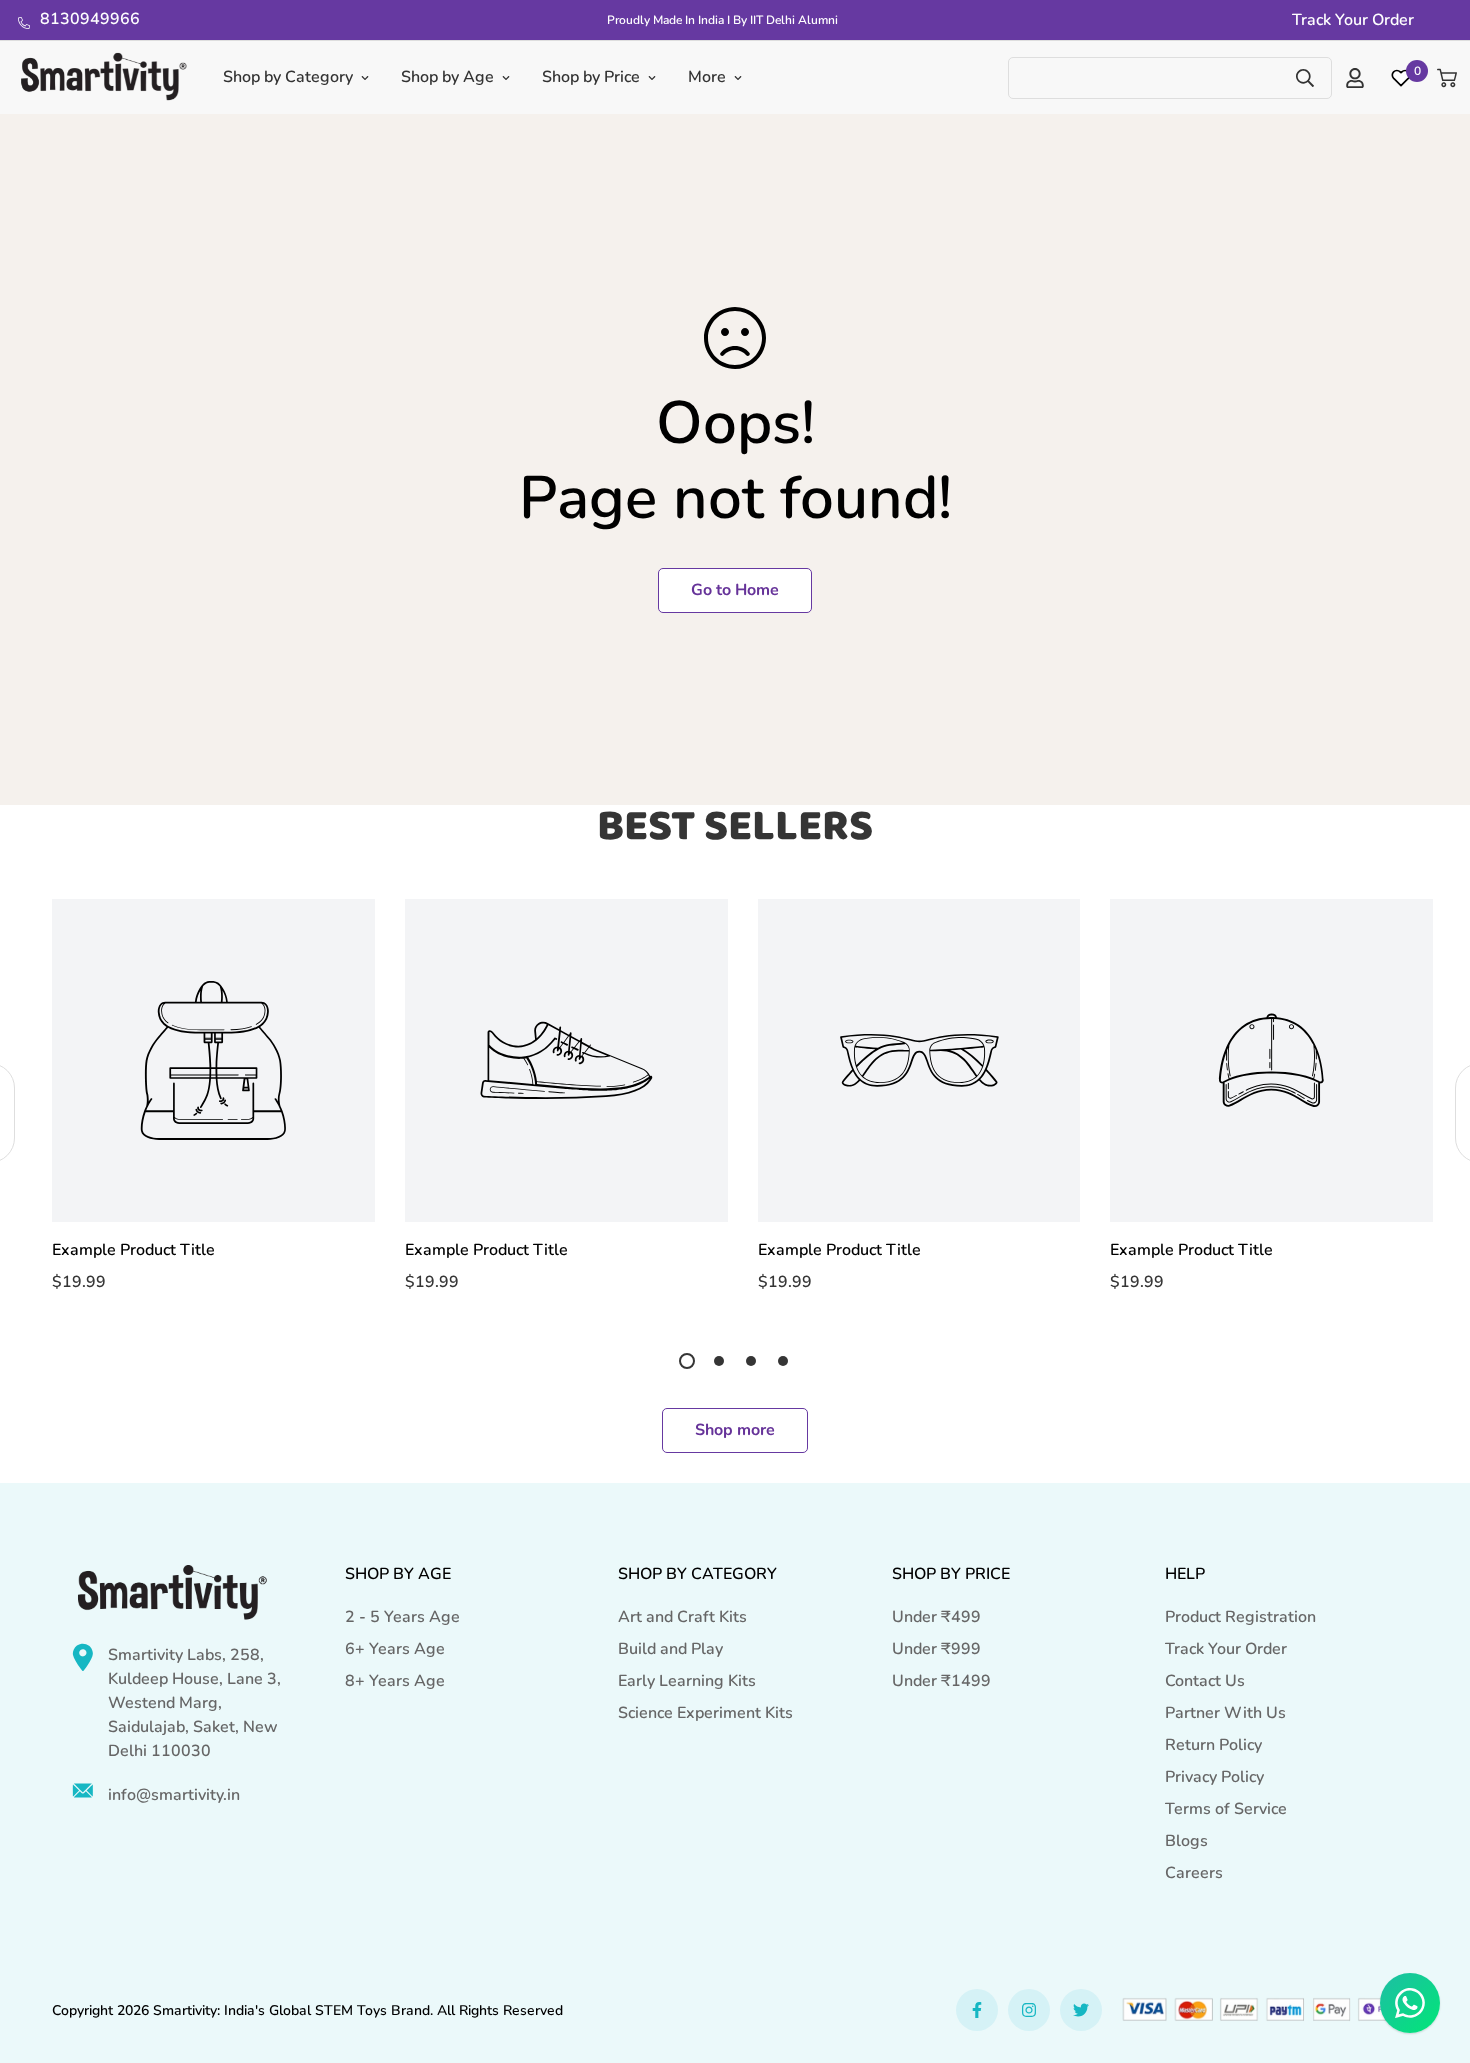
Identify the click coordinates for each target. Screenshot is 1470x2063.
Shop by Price (591, 77)
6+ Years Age (395, 1649)
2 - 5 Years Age (402, 1617)
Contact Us (1205, 1681)
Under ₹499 (936, 1617)
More (707, 77)
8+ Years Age (395, 1681)
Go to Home (735, 590)
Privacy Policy (1214, 1777)
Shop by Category (288, 77)
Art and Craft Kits (682, 1617)
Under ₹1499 (941, 1681)
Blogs (1186, 1841)
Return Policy (1213, 1745)
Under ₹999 (936, 1649)
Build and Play (670, 1649)
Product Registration (1240, 1617)
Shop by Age (447, 77)
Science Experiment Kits (705, 1713)
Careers (1194, 1873)
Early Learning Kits (687, 1681)
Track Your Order (1226, 1649)
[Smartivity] (103, 77)
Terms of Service (1226, 1809)
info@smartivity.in (174, 1795)
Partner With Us (1225, 1713)
